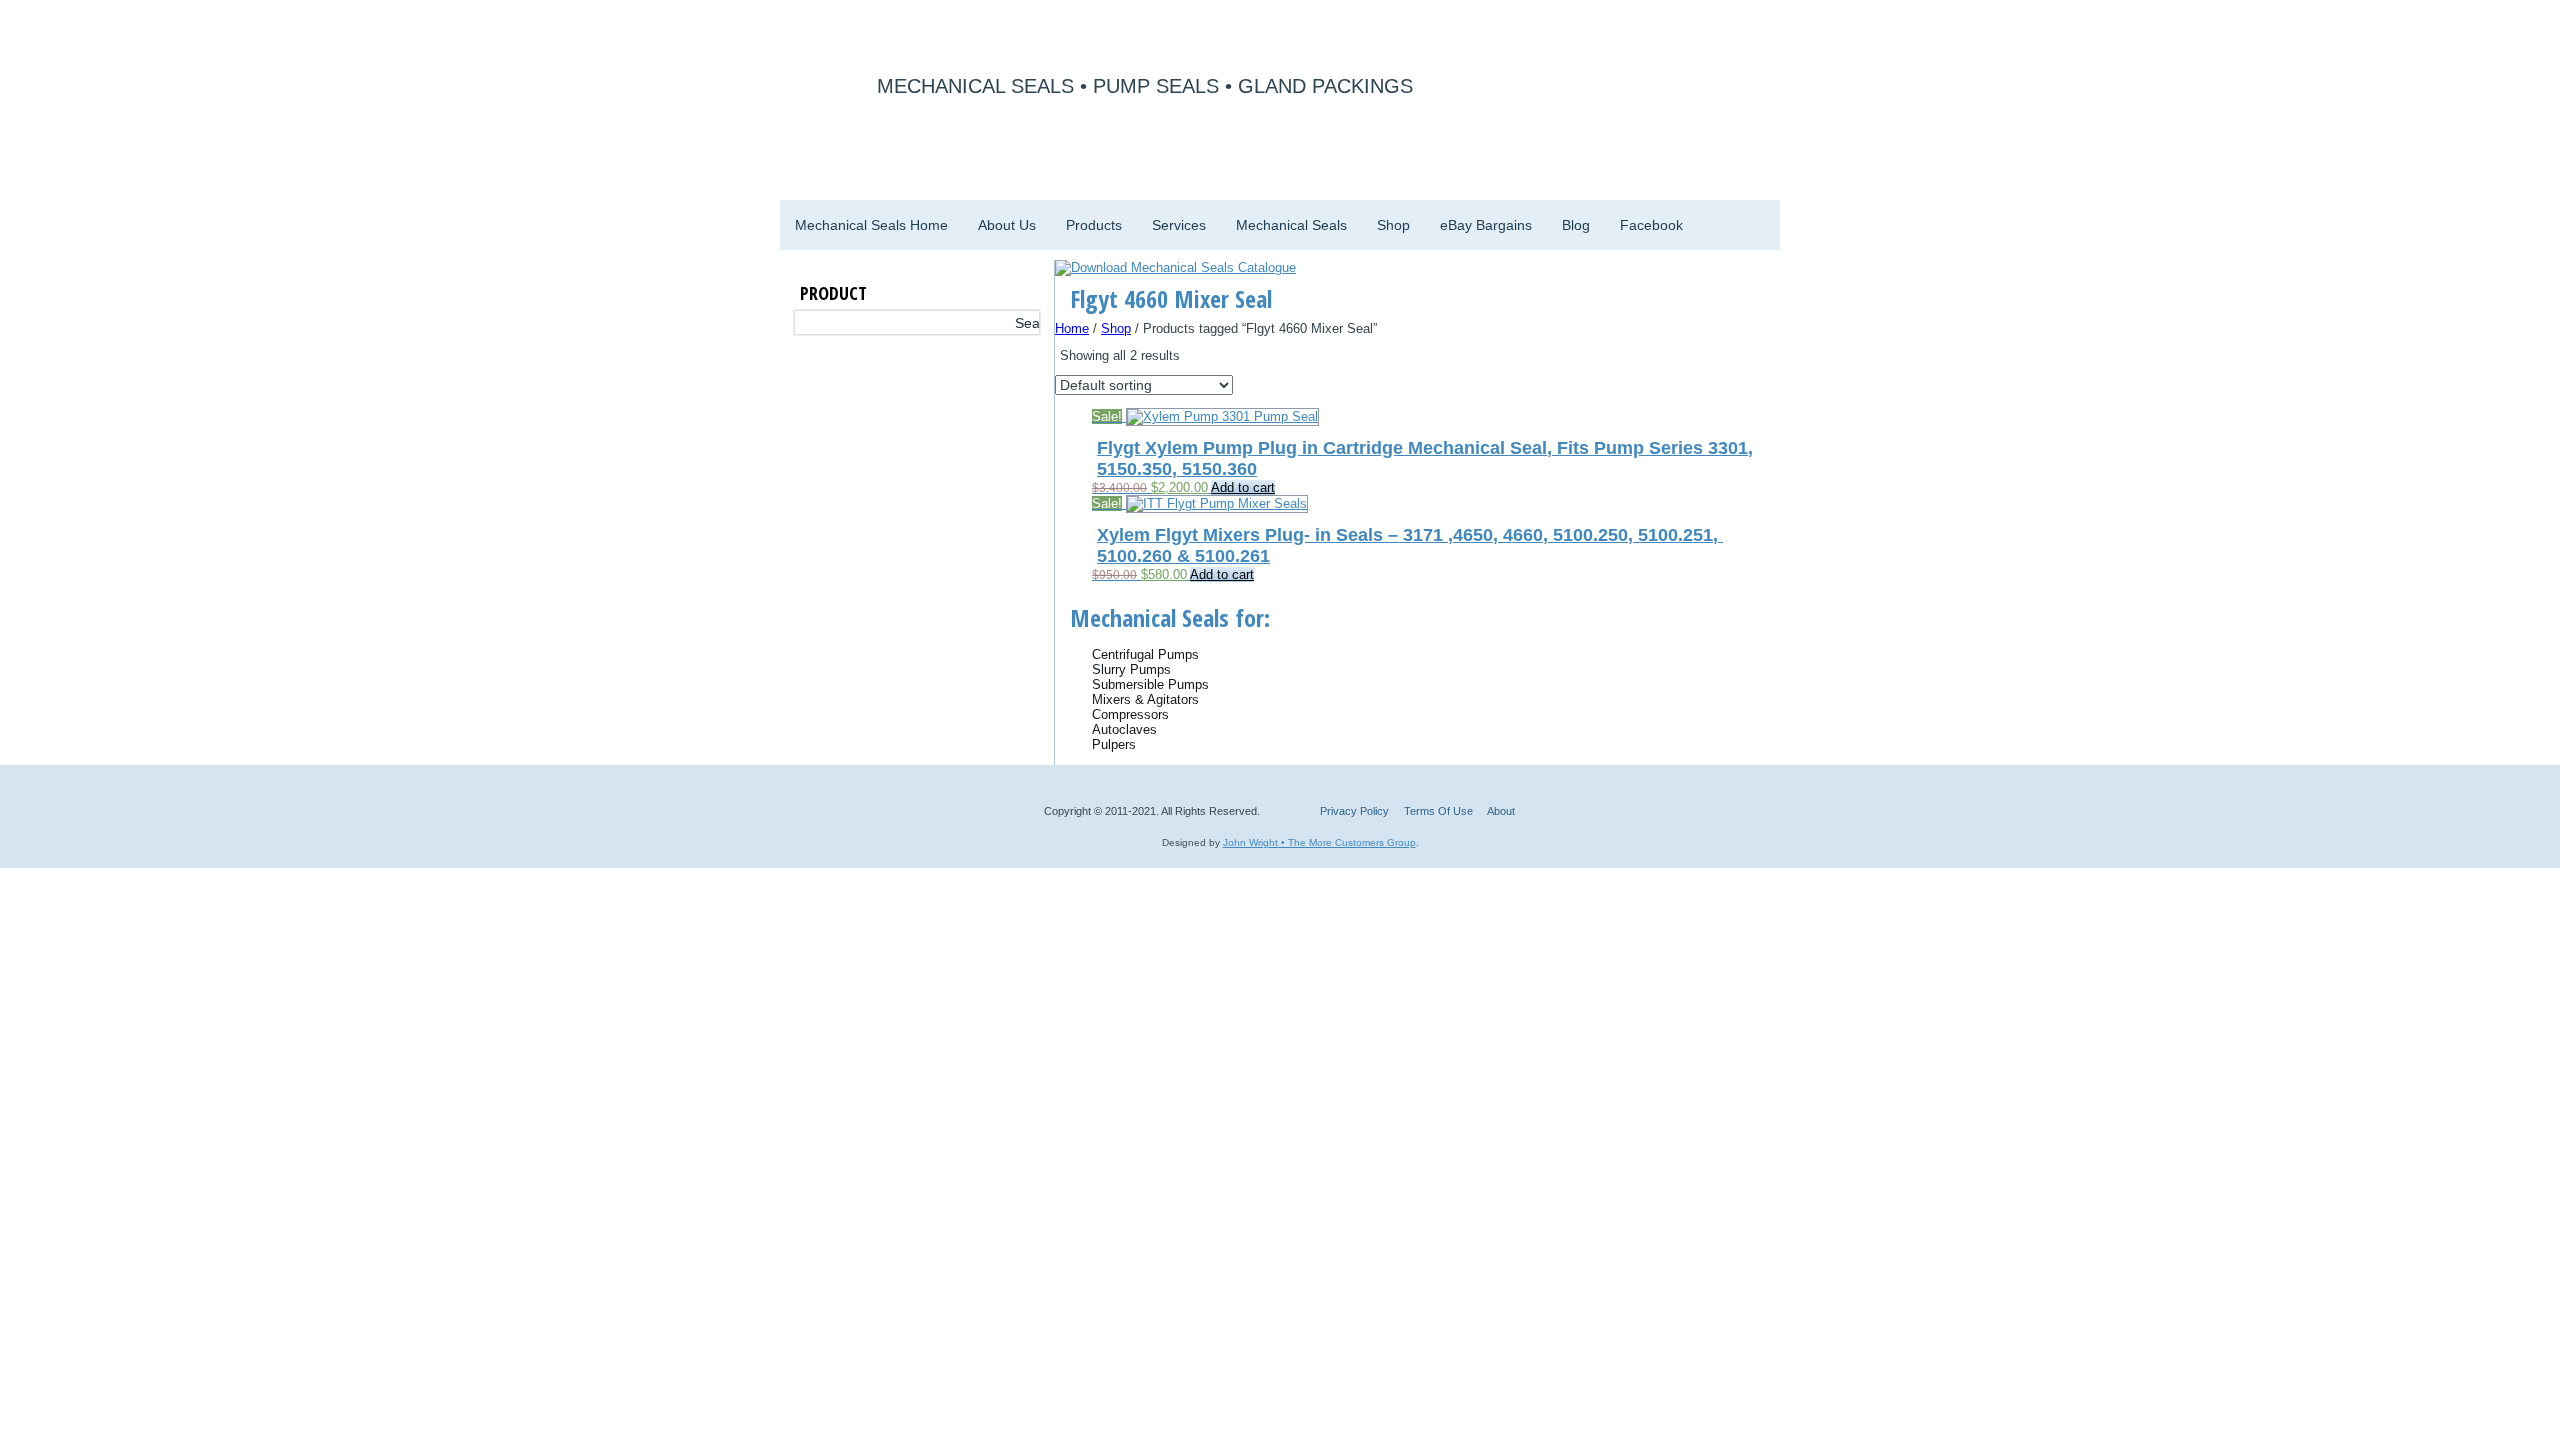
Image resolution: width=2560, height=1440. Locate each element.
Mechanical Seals (1291, 225)
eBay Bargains (1486, 225)
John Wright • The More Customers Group (1319, 842)
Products (1094, 225)
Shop (1393, 225)
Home (1072, 328)
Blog (1576, 225)
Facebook (1651, 225)
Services (1179, 225)
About (1501, 811)
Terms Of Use (1438, 811)
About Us (1007, 225)
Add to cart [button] (1243, 487)
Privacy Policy (1354, 811)
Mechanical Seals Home (871, 225)
